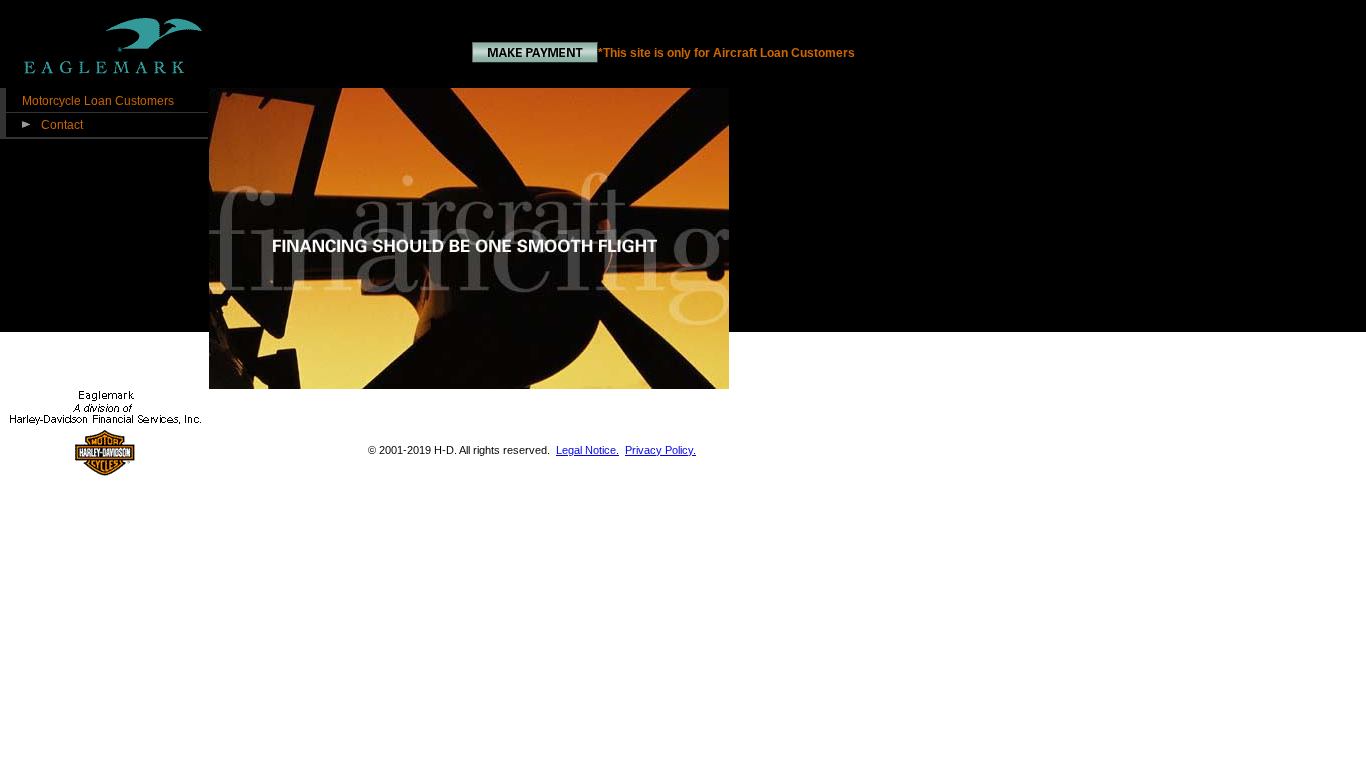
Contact (62, 125)
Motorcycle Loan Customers (98, 101)
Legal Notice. (587, 450)
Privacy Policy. (660, 450)
